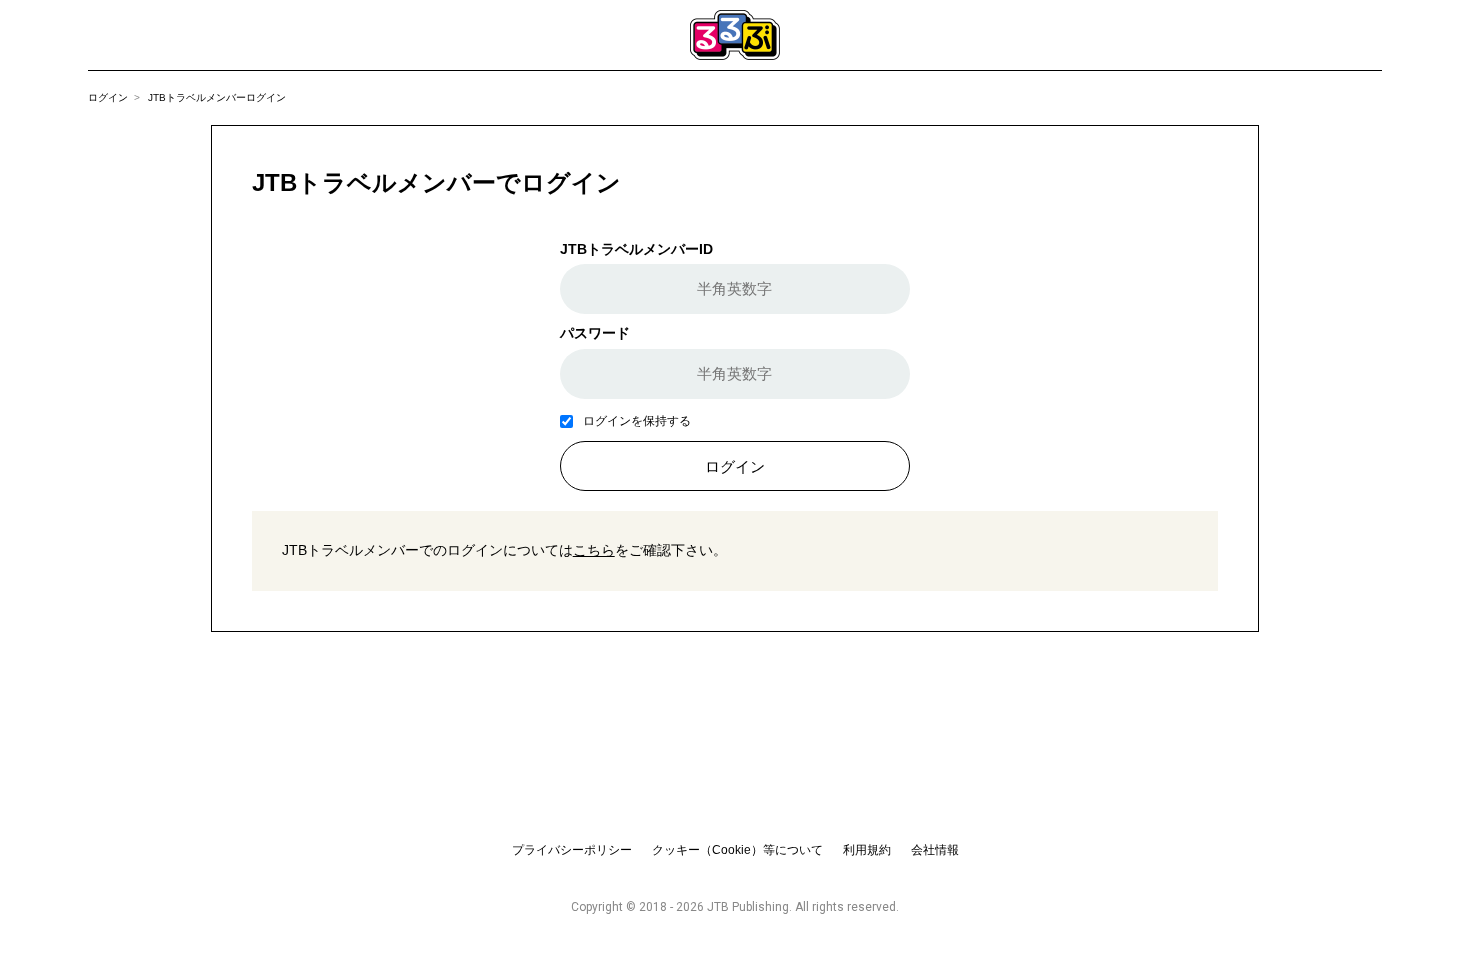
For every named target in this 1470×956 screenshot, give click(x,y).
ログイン (108, 97)
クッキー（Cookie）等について (737, 850)
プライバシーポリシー (572, 850)
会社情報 (935, 850)
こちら (594, 550)
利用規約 (867, 850)
